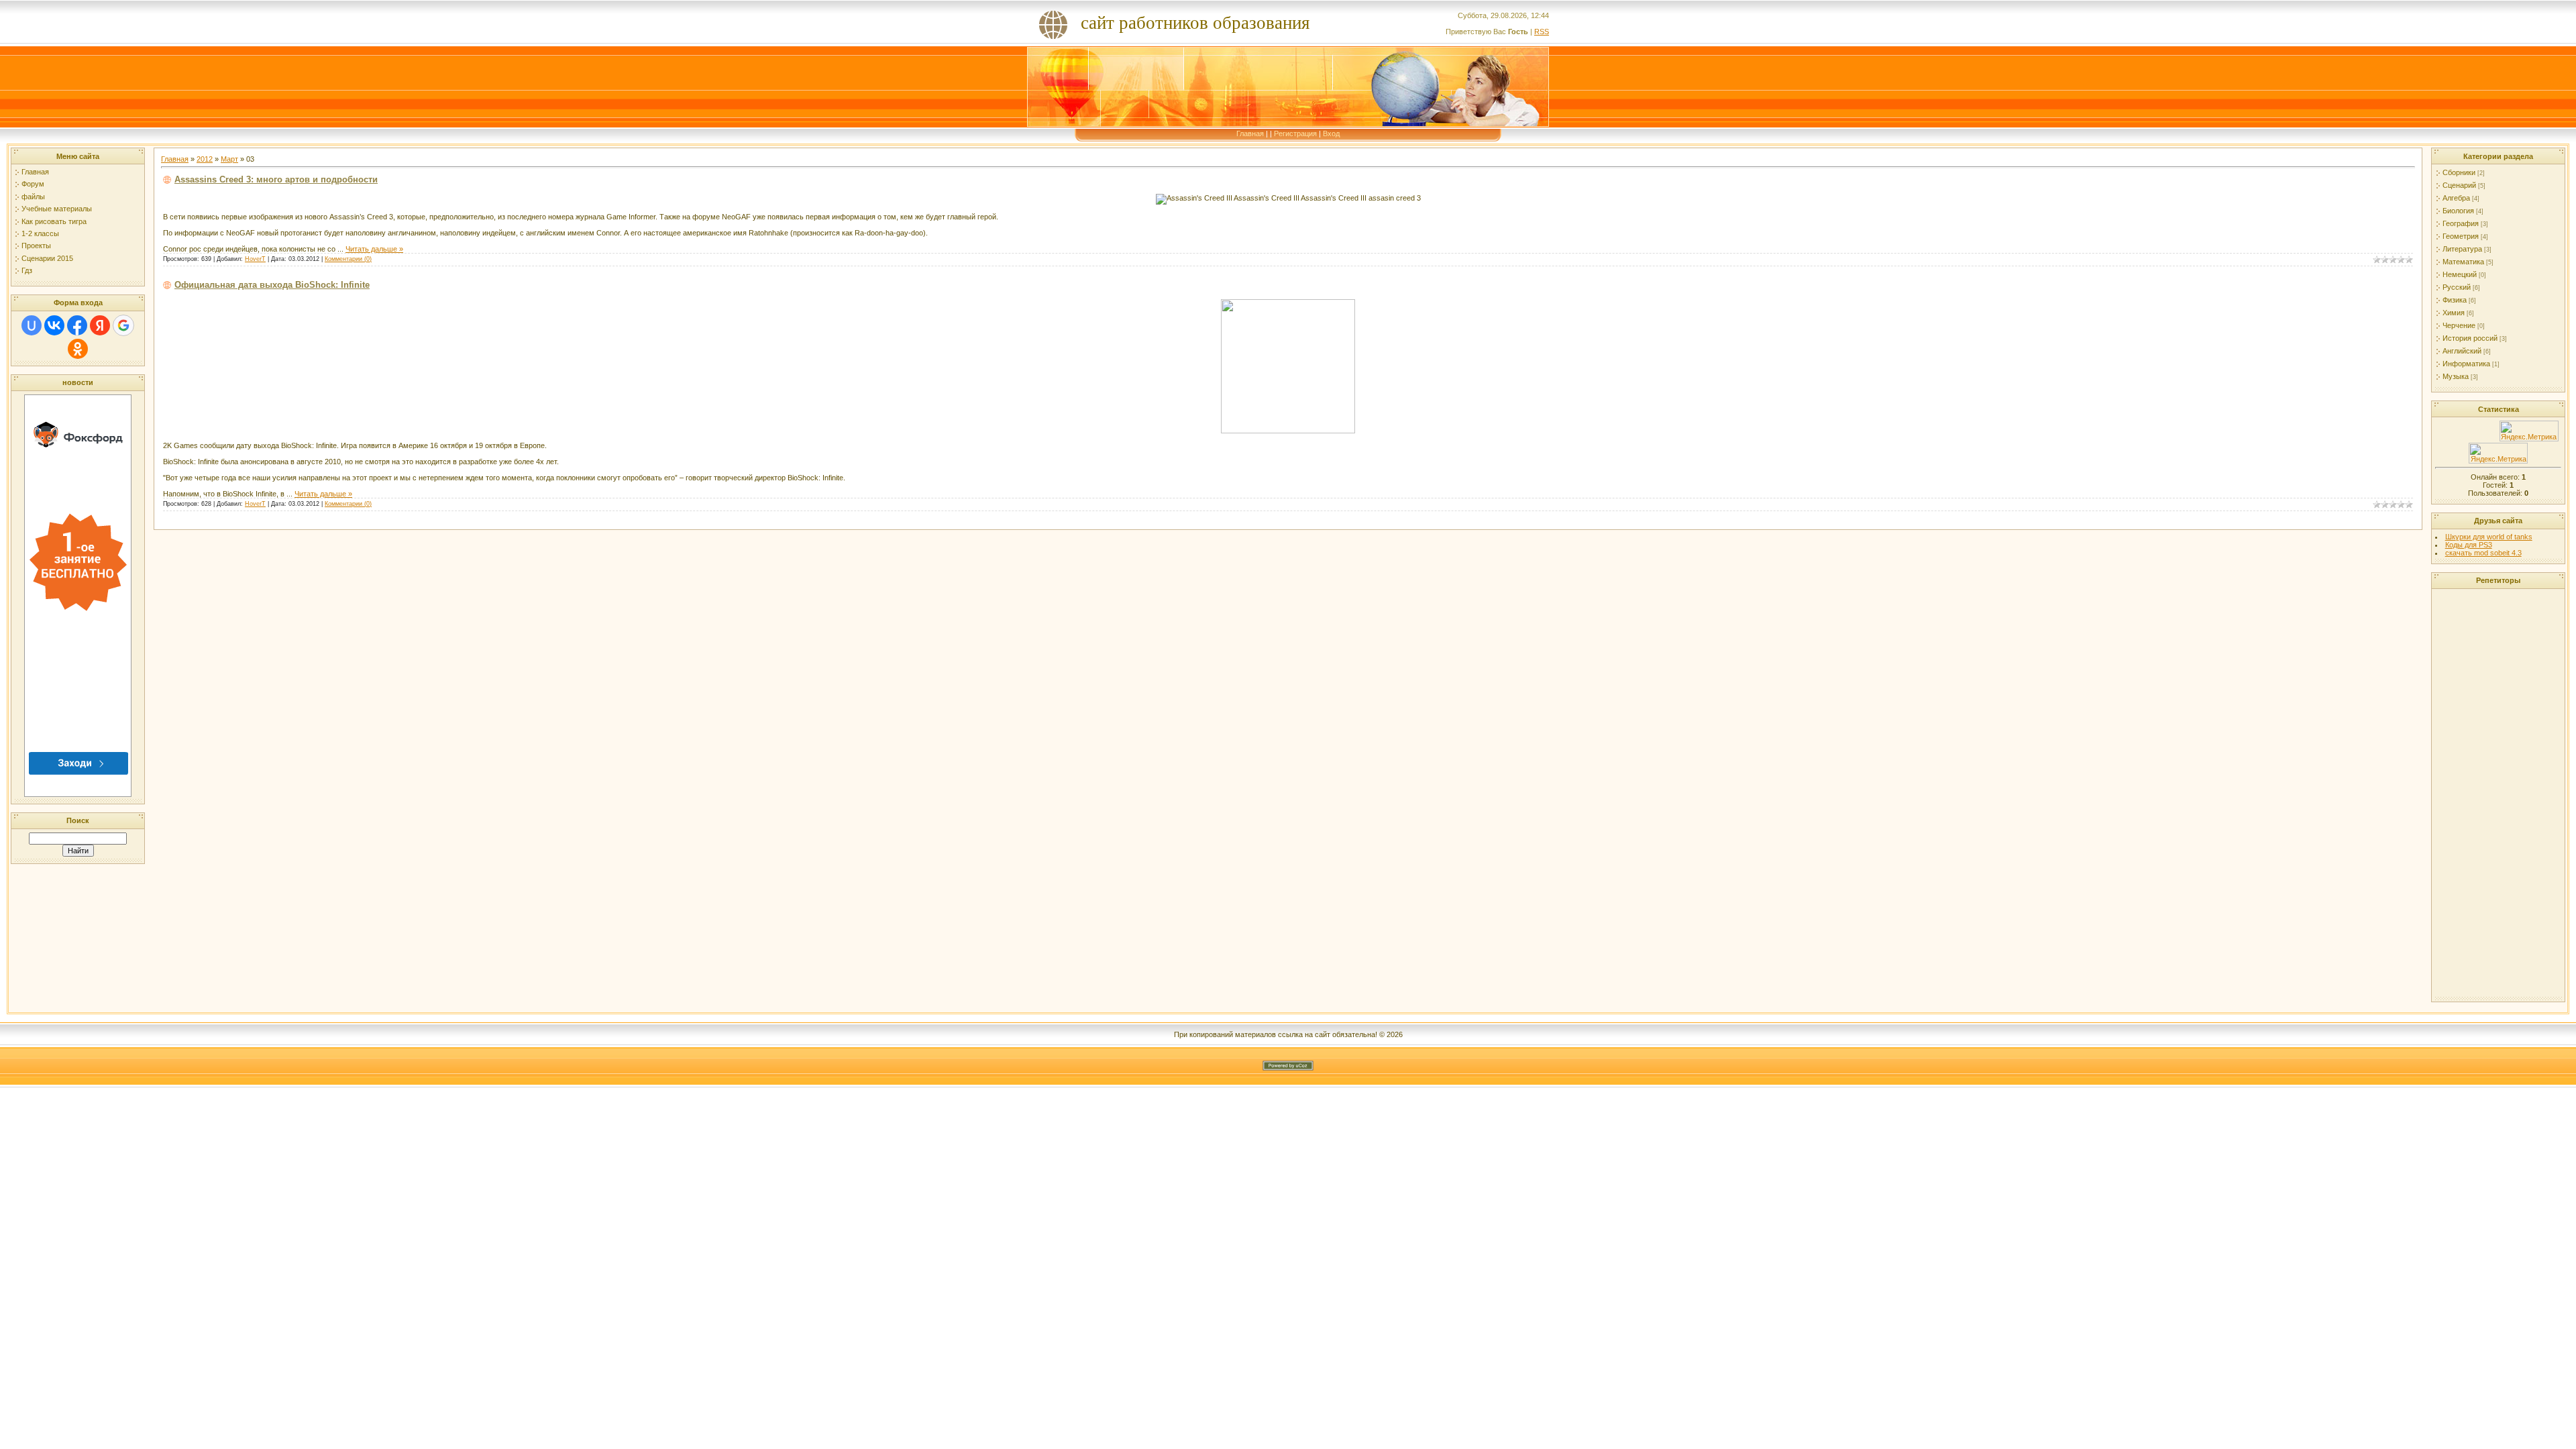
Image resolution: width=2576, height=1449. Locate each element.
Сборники (2459, 172)
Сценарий (2459, 185)
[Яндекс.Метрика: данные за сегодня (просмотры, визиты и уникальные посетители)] (2529, 431)
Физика (2455, 300)
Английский (2462, 351)
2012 (205, 159)
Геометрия (2461, 236)
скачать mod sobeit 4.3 (2483, 553)
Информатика (2466, 364)
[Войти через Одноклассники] (78, 349)
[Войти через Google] (123, 325)
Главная (1250, 133)
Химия (2454, 313)
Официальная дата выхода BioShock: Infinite (272, 285)
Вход (1331, 133)
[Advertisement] (2498, 794)
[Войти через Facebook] (77, 325)
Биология (2458, 211)
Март (229, 159)
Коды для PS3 (2469, 545)
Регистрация (1295, 133)
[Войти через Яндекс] (100, 325)
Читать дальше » (374, 249)
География (2461, 223)
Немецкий (2460, 274)
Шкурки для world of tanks (2489, 537)
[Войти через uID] (32, 325)
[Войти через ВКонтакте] (54, 325)
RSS (1542, 32)
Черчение (2459, 325)
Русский (2457, 287)
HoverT (255, 259)
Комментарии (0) (348, 259)
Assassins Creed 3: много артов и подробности (276, 179)
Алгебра (2456, 198)
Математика (2463, 262)
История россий (2470, 338)
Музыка (2456, 376)
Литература (2462, 249)
